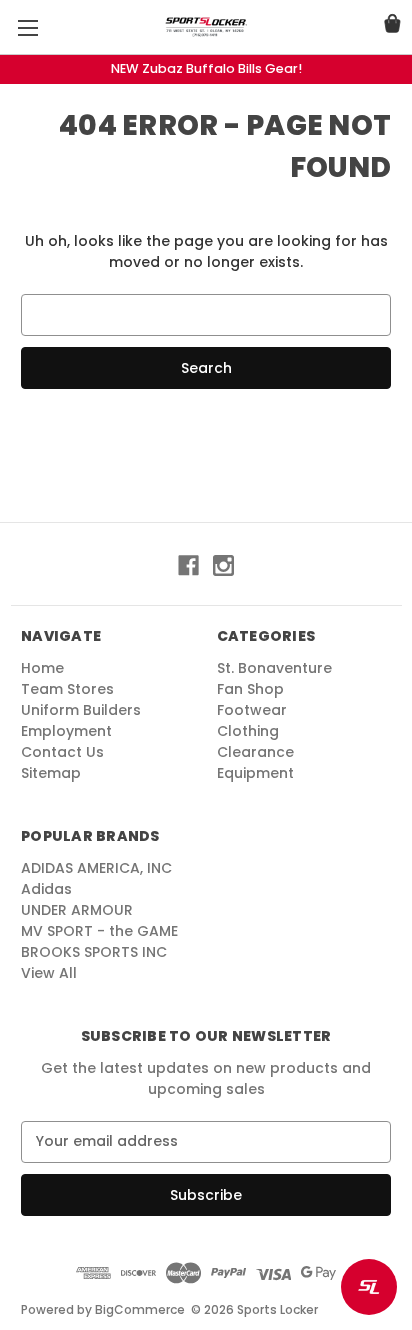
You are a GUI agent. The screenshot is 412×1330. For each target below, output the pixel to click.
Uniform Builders (81, 710)
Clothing (248, 731)
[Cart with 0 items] (392, 26)
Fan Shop (250, 689)
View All (49, 973)
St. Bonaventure (274, 668)
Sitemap (51, 773)
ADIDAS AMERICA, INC (96, 868)
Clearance (255, 752)
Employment (66, 731)
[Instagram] (223, 565)
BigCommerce (140, 1309)
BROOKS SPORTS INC (94, 952)
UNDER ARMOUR (77, 910)
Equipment (255, 773)
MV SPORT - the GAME (99, 931)
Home (42, 668)
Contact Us (62, 752)
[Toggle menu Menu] (27, 27)
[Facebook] (188, 565)
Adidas (46, 889)
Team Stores (67, 689)
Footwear (252, 710)
